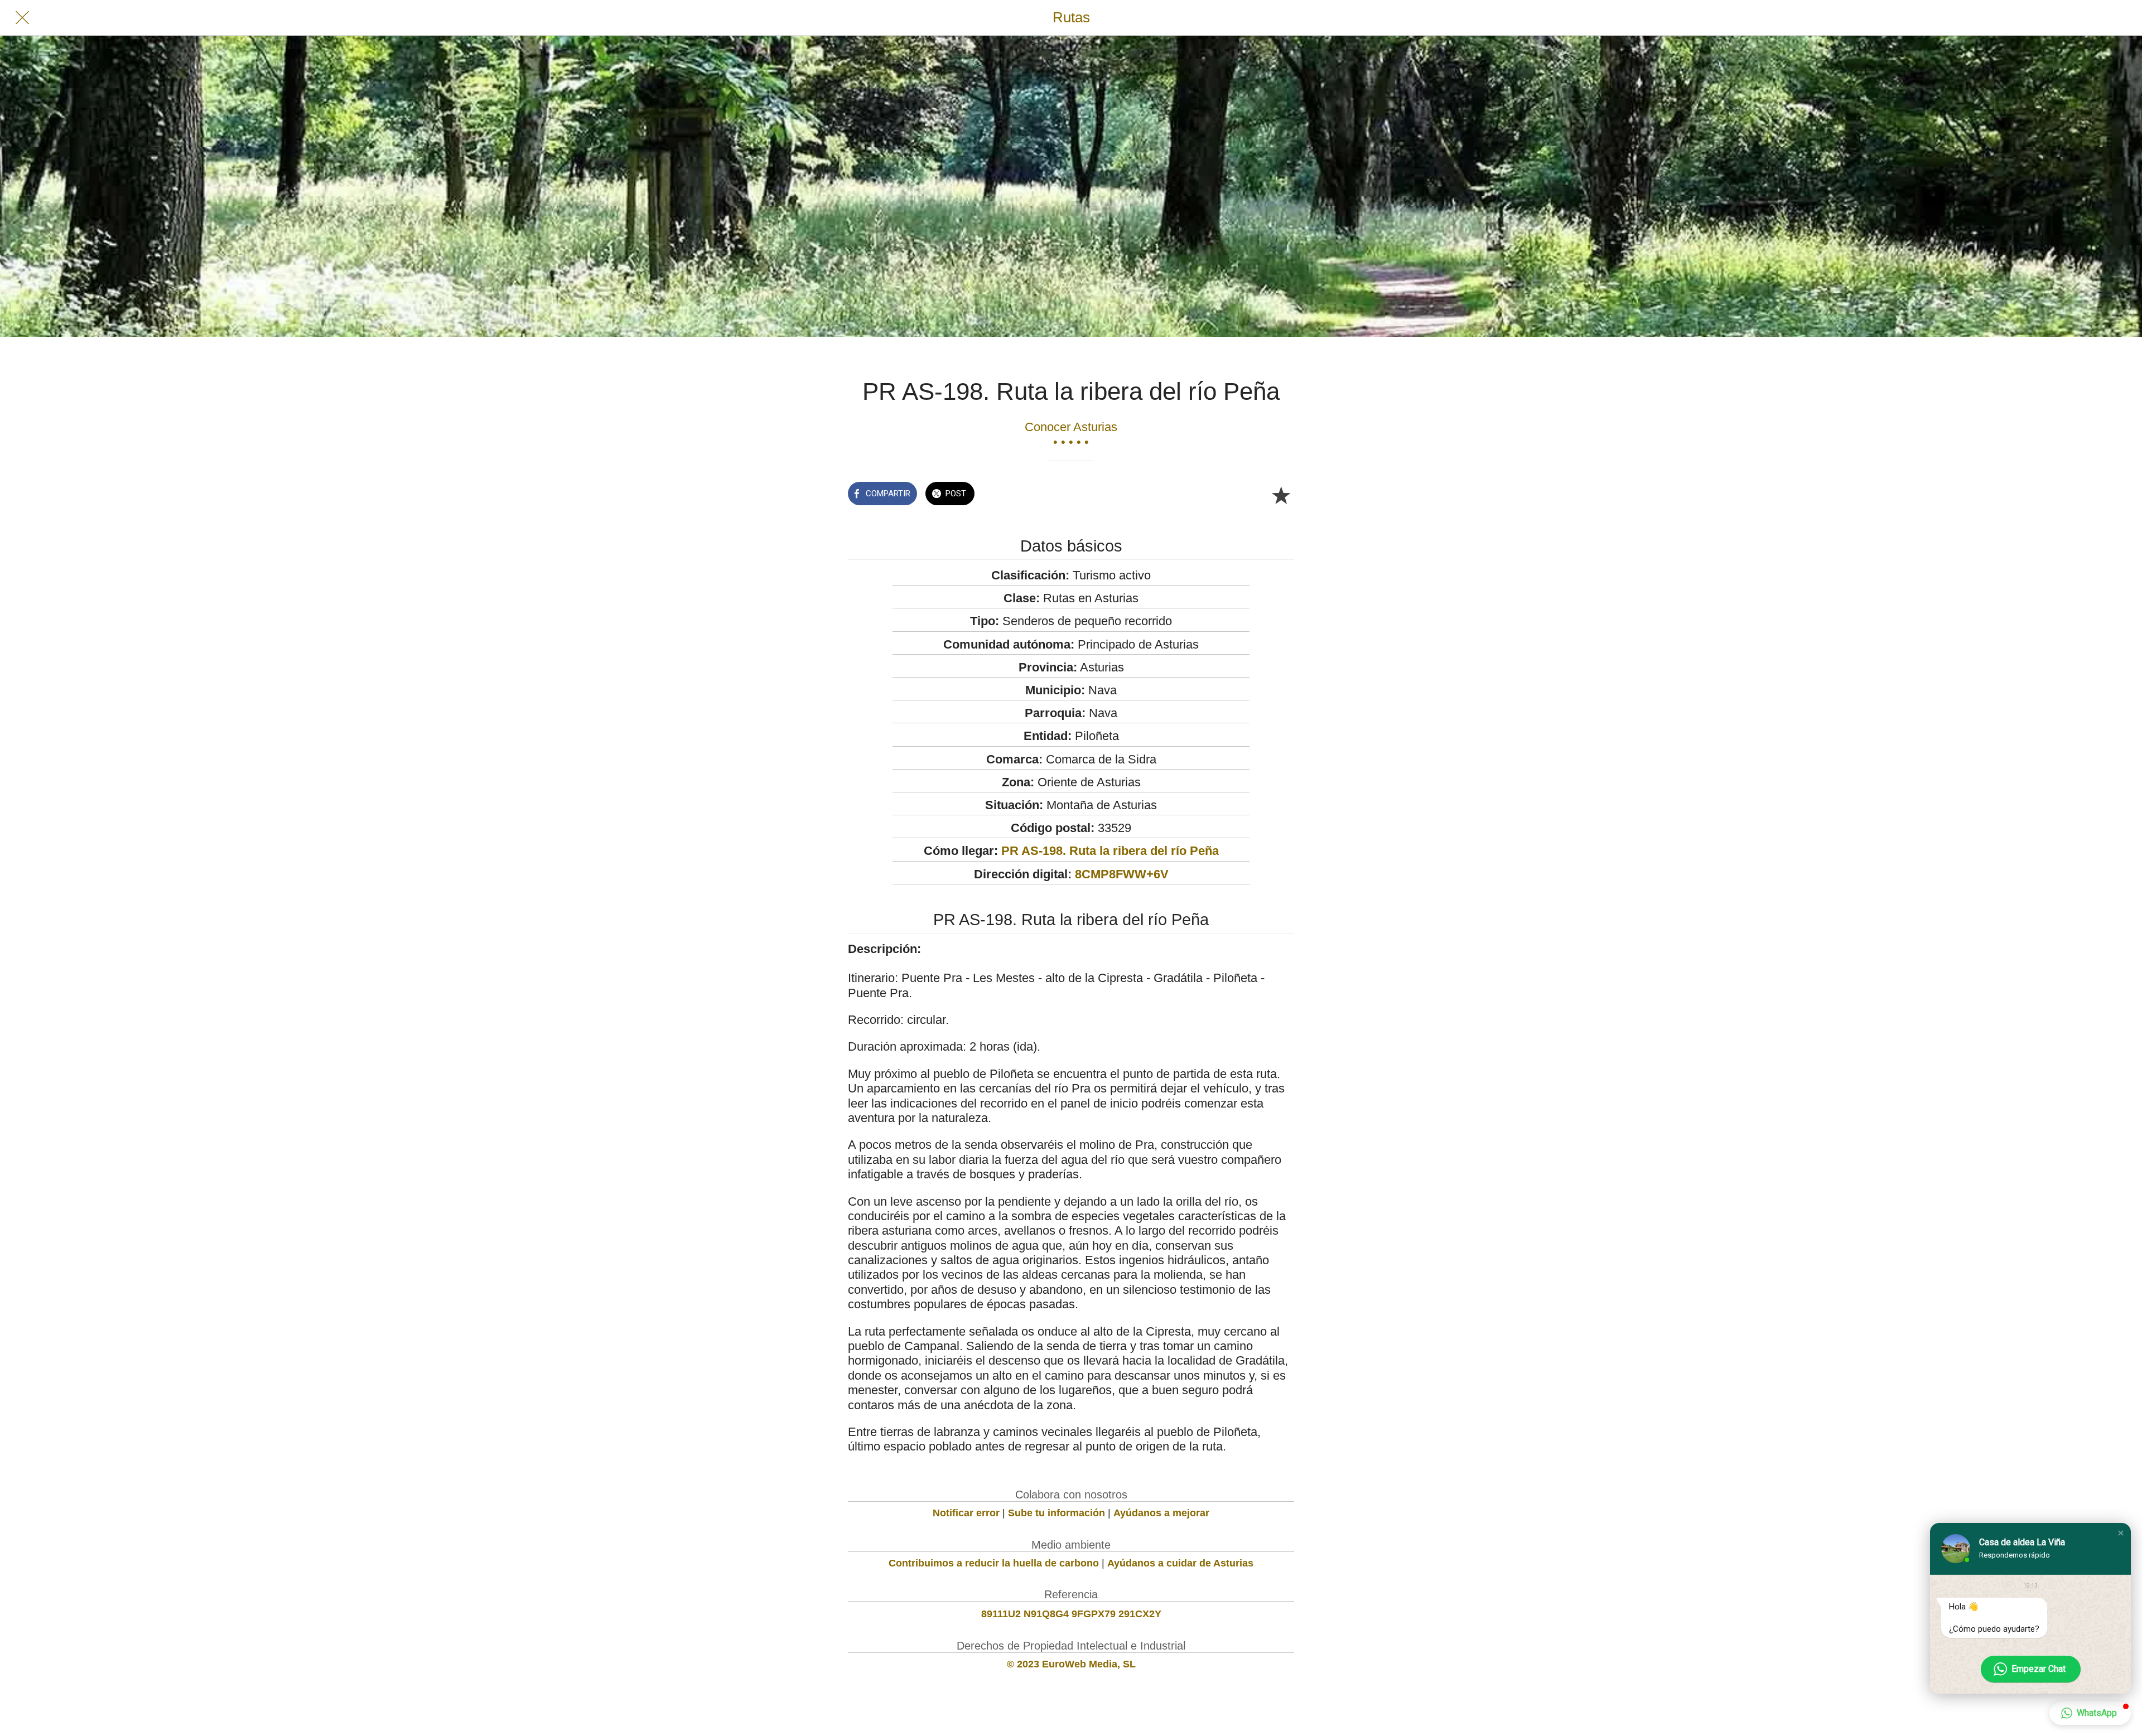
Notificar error (966, 1513)
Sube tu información (1056, 1513)
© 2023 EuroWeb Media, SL (1071, 1664)
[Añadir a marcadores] (1281, 495)
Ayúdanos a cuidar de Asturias (1180, 1563)
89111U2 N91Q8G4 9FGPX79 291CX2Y (1071, 1614)
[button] (2121, 1533)
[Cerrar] (22, 18)
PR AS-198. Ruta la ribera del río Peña (1110, 851)
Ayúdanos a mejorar (1161, 1513)
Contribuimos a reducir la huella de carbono (994, 1563)
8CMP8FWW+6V (1122, 874)
